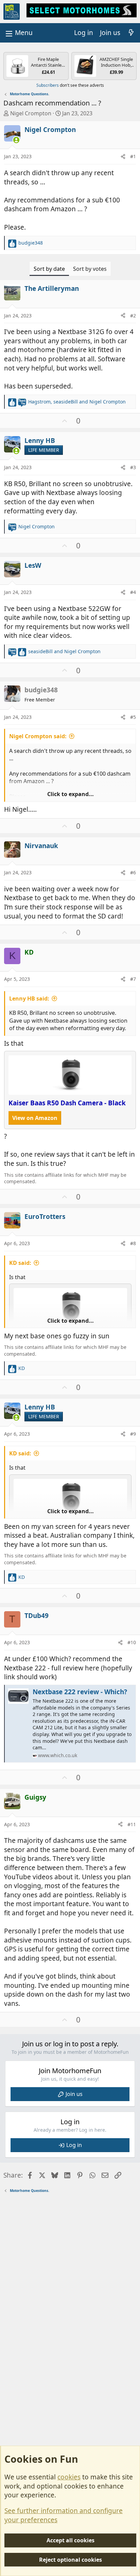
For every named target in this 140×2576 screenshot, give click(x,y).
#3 (133, 467)
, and (77, 402)
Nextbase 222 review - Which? (80, 1692)
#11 (132, 1824)
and (64, 651)
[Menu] (18, 33)
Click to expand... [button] (71, 794)
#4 (133, 592)
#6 (133, 872)
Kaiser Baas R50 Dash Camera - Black (67, 1103)
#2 (133, 316)
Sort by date (49, 269)
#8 (133, 1243)
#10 (132, 1642)
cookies (69, 2477)
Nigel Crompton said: (38, 736)
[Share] (123, 156)
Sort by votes (90, 269)
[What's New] (131, 33)
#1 (133, 156)
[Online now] (16, 140)
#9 (133, 1434)
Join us (74, 2094)
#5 (133, 717)
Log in (74, 2145)
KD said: (20, 1263)
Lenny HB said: (29, 998)
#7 (133, 979)
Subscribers (48, 85)
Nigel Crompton (31, 113)
